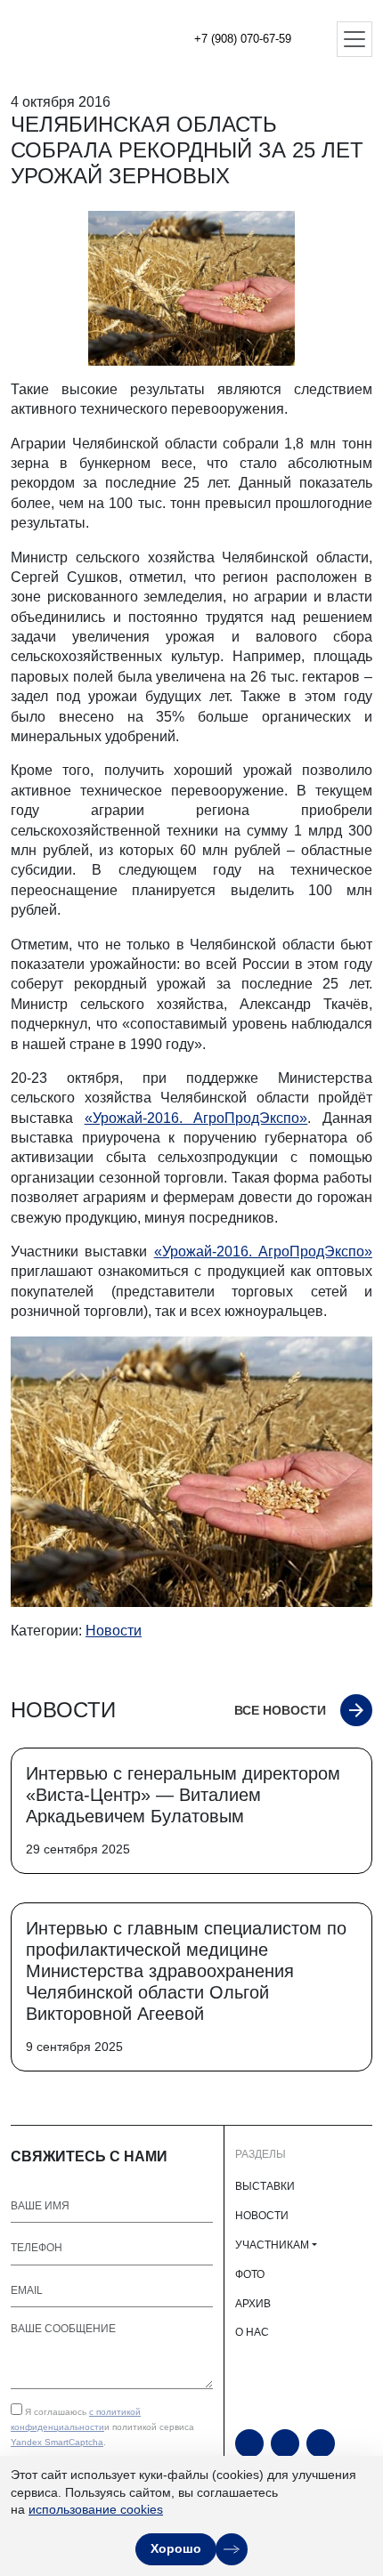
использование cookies (96, 2509)
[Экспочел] (71, 39)
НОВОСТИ (262, 2216)
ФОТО (250, 2274)
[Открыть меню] (354, 39)
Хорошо (176, 2548)
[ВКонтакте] (321, 2443)
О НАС (252, 2332)
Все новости (280, 1710)
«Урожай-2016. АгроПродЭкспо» (196, 1118)
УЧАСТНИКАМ (272, 2245)
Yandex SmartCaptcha (57, 2442)
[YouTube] (249, 2443)
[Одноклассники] (285, 2443)
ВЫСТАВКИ (265, 2186)
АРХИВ (253, 2304)
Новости (114, 1631)
